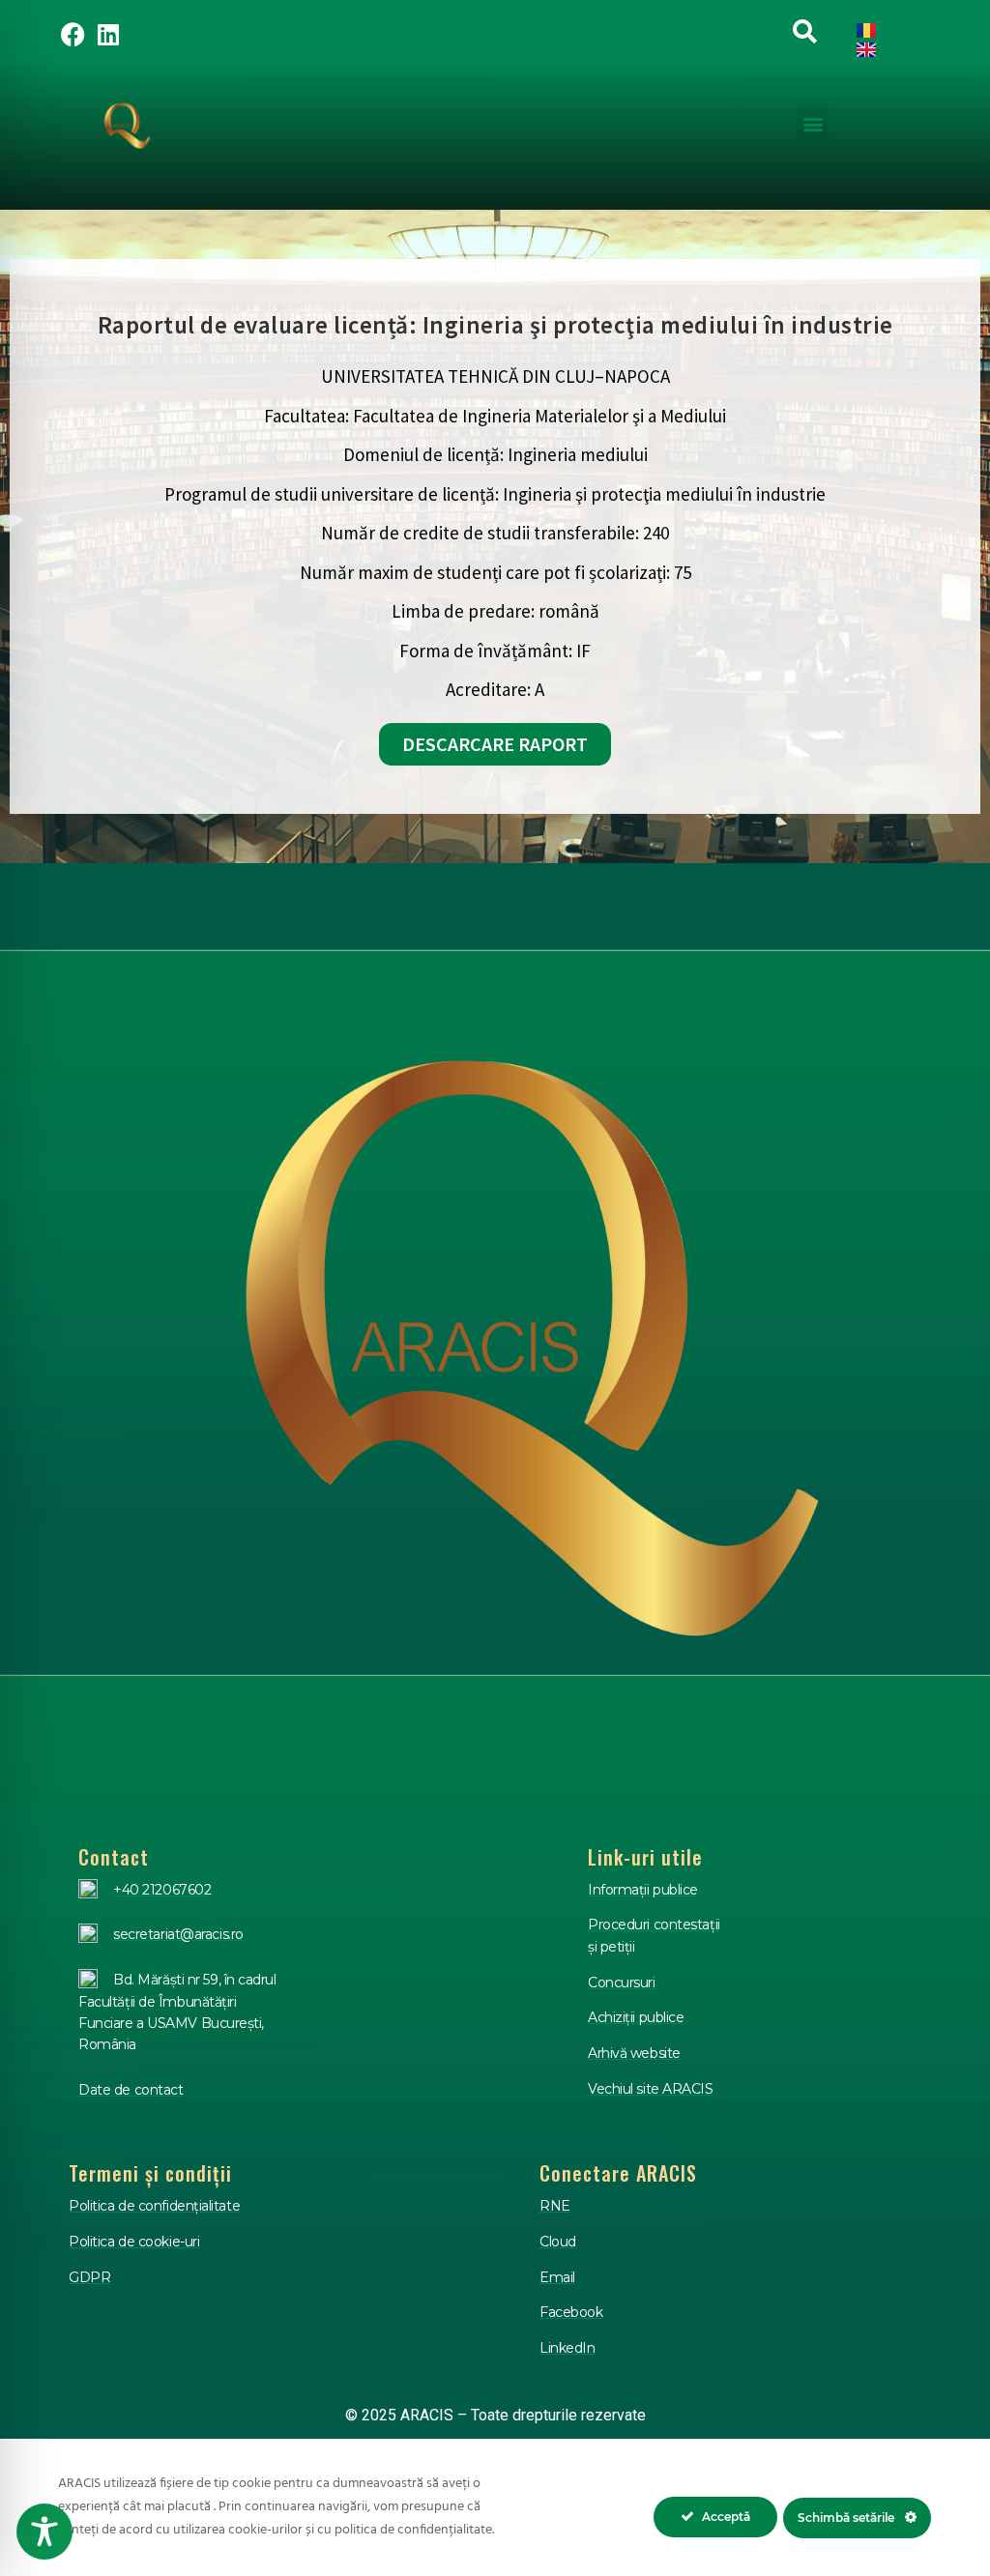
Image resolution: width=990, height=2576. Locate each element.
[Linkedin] (108, 34)
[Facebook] (73, 34)
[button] (813, 123)
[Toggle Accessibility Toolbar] (44, 2532)
